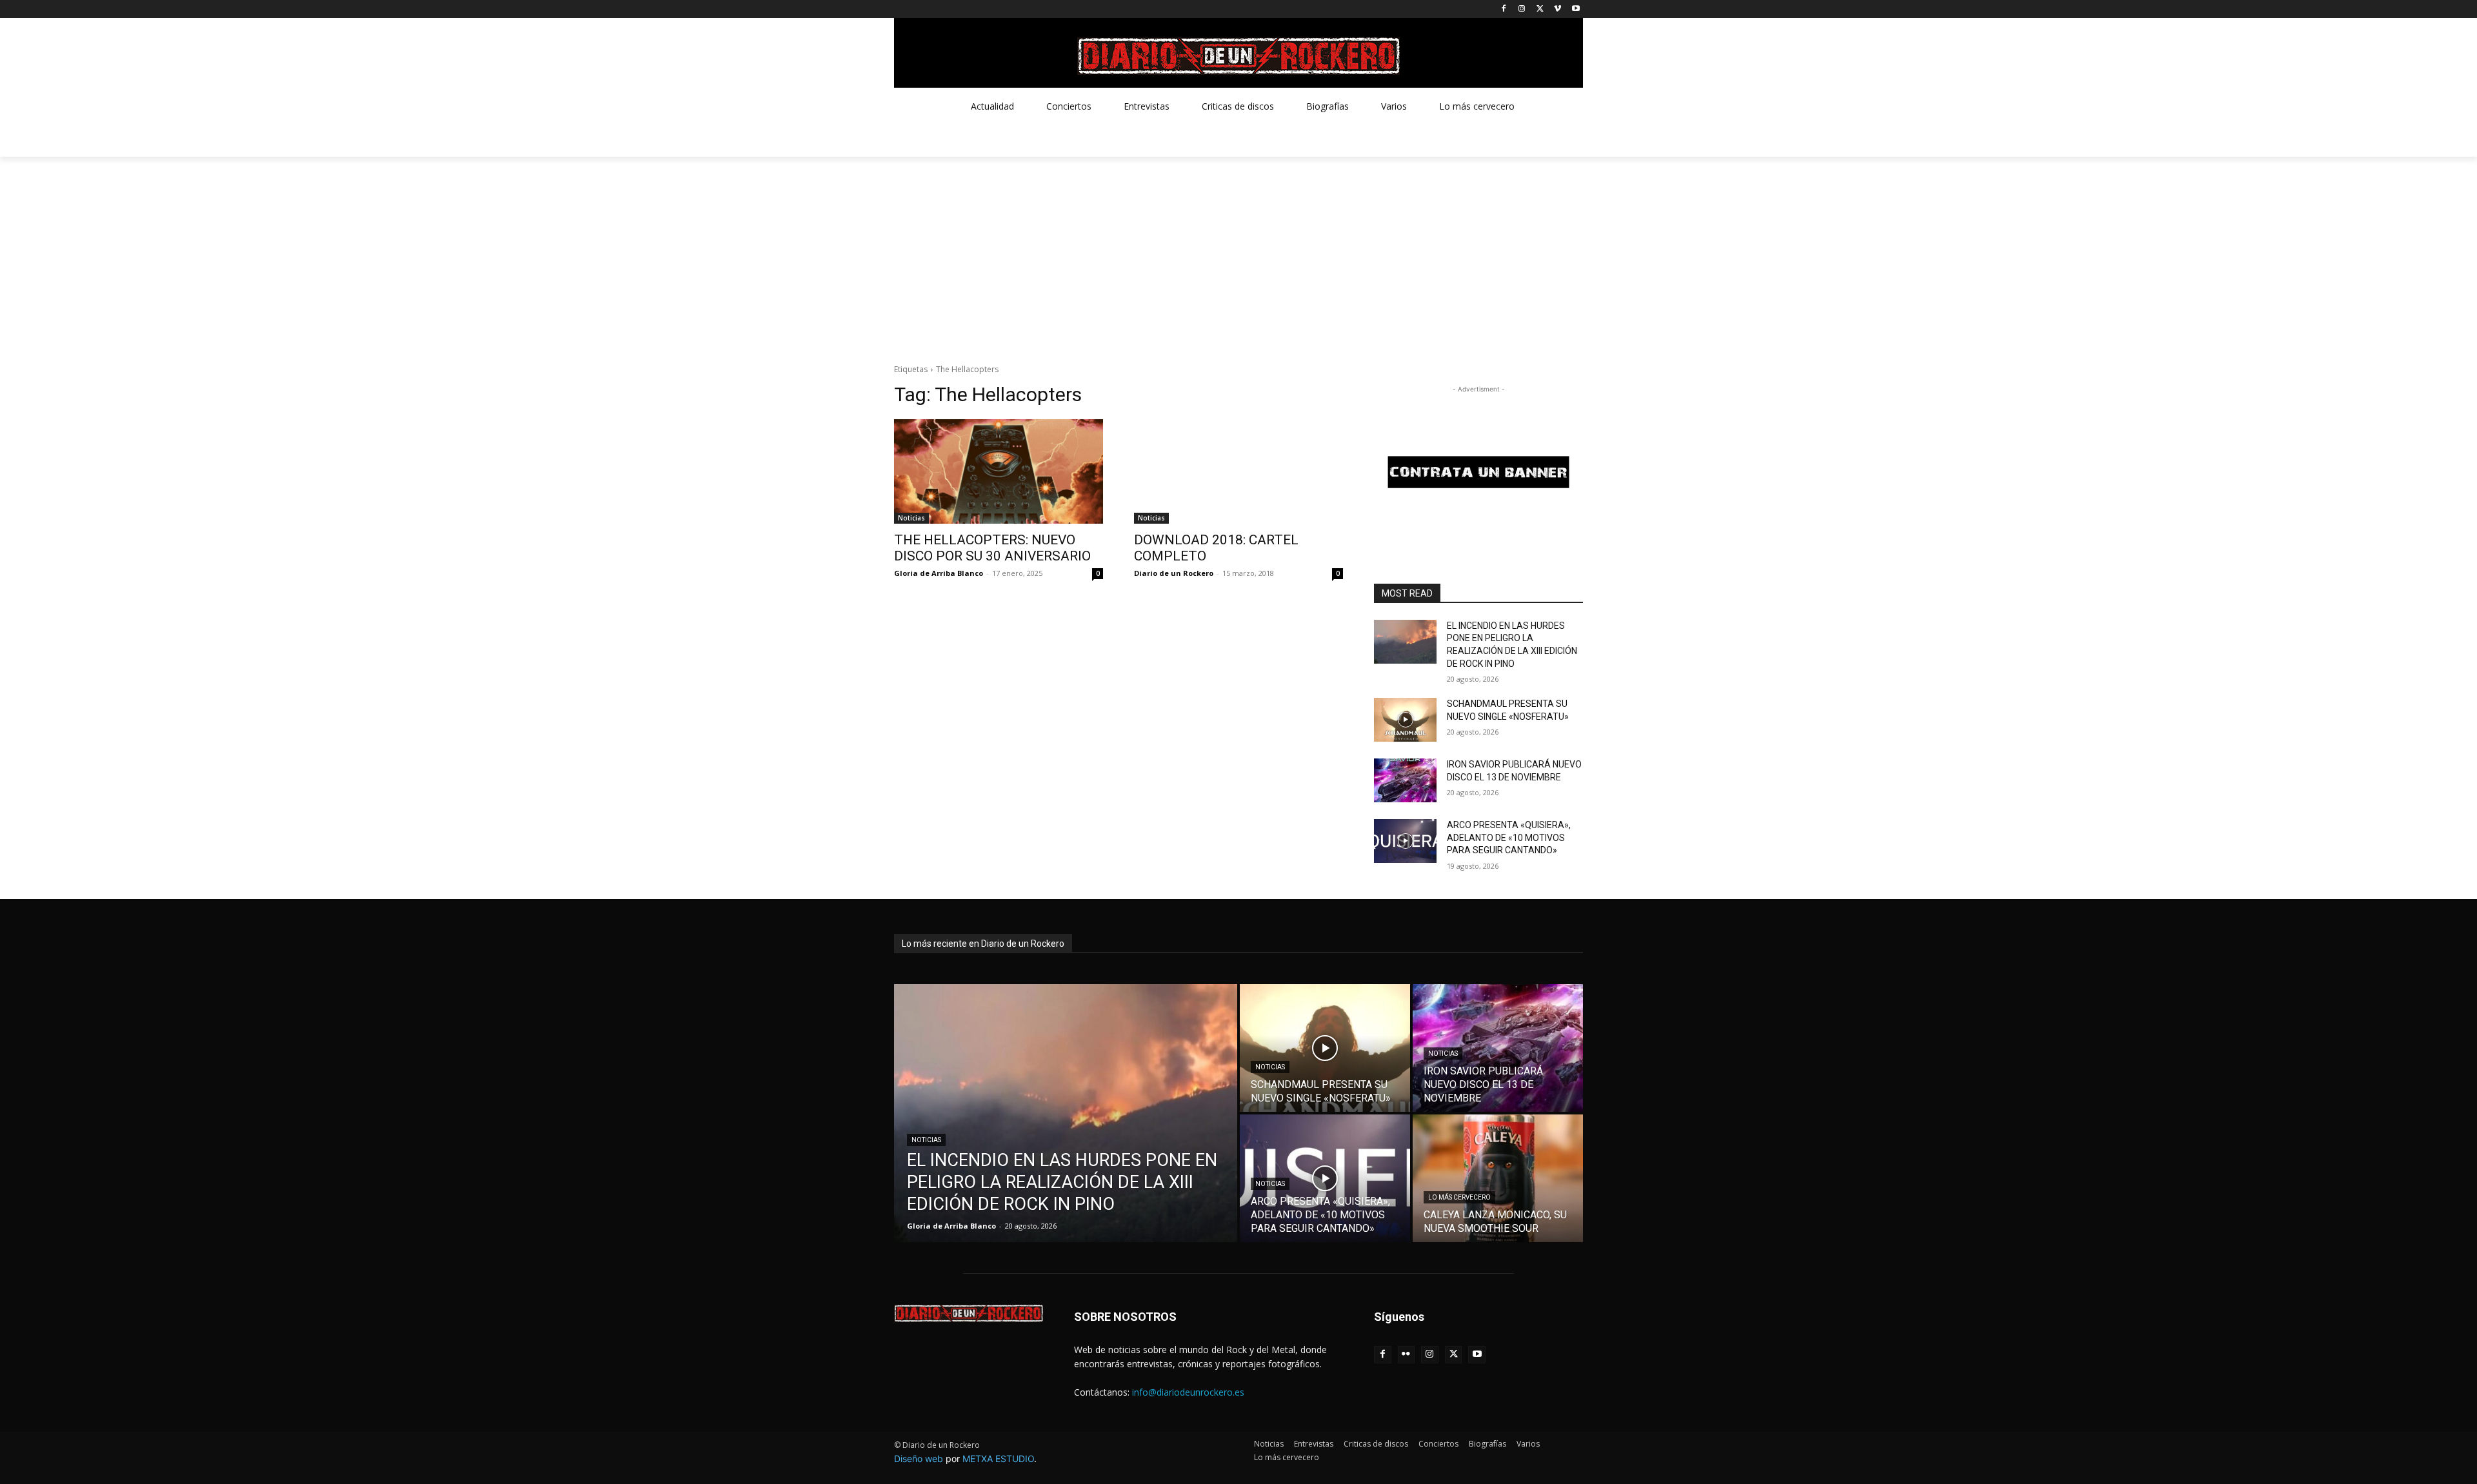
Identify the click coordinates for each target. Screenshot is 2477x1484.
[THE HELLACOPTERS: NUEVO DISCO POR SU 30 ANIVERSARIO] (999, 471)
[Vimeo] (1557, 9)
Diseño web (919, 1459)
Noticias (911, 518)
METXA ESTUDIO (998, 1459)
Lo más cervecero (1459, 1197)
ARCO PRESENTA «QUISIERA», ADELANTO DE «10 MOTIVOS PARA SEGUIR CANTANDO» (1509, 837)
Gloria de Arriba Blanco (939, 573)
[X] (1540, 9)
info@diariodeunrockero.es (1188, 1392)
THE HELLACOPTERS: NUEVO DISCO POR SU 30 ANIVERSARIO (992, 548)
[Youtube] (1576, 9)
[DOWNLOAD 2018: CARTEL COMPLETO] (1238, 471)
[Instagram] (1522, 9)
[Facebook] (1504, 9)
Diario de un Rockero (1174, 573)
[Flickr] (1407, 1355)
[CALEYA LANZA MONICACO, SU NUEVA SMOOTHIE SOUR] (1498, 1178)
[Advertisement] (1238, 253)
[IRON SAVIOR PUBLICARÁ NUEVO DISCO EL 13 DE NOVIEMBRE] (1405, 780)
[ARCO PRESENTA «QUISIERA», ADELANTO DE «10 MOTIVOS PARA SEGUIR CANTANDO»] (1405, 841)
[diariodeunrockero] (1238, 56)
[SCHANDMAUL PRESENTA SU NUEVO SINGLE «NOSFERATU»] (1405, 720)
